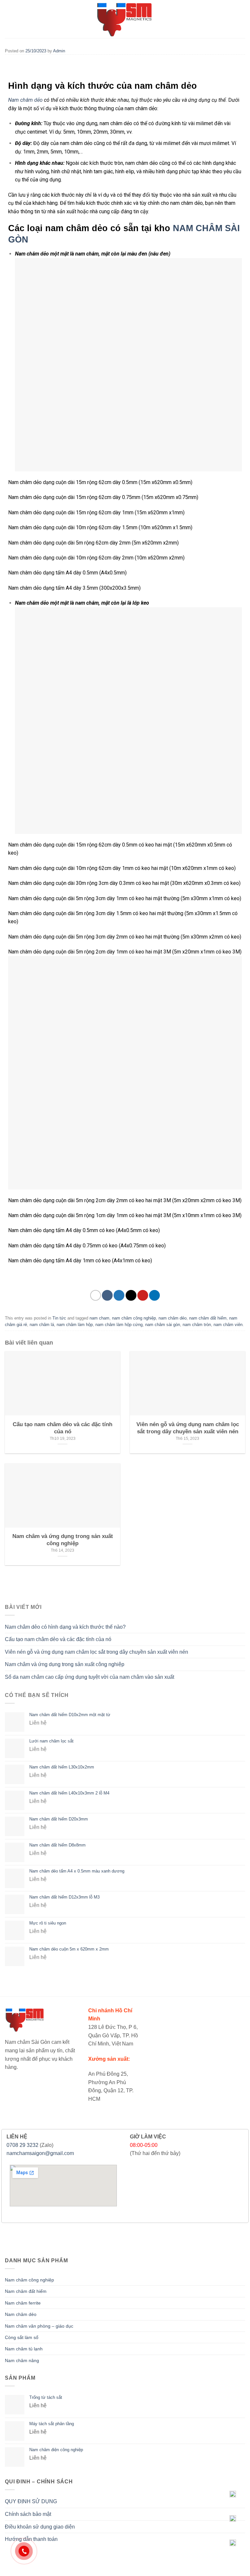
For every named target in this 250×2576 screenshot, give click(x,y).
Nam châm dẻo (25, 100)
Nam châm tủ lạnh (24, 2349)
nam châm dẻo (173, 1318)
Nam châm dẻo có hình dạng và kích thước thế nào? (65, 1627)
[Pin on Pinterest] (143, 1295)
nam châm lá (42, 1325)
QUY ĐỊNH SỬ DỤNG (31, 2501)
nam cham (99, 1318)
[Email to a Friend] (131, 1295)
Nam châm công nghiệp (29, 2280)
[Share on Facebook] (107, 1295)
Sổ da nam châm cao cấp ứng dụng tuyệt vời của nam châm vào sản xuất (90, 1677)
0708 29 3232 (22, 2145)
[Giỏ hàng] (239, 19)
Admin (59, 51)
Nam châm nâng (22, 2360)
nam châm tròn (197, 1325)
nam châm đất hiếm (208, 1318)
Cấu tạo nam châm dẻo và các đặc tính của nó (58, 1639)
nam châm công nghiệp (134, 1318)
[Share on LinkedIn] (154, 1295)
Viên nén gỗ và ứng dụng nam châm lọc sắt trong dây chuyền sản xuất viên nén (97, 1652)
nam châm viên (228, 1325)
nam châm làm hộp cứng (119, 1325)
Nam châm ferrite (23, 2303)
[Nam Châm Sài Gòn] (125, 19)
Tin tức (59, 1318)
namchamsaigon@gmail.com (40, 2153)
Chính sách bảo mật (28, 2514)
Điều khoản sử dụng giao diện (40, 2527)
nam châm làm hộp (75, 1325)
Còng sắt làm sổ (22, 2337)
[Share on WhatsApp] (96, 1295)
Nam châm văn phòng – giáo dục (39, 2326)
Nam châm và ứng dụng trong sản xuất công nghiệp (65, 1664)
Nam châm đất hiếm (26, 2291)
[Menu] (9, 19)
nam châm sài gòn (163, 1325)
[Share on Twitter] (119, 1295)
